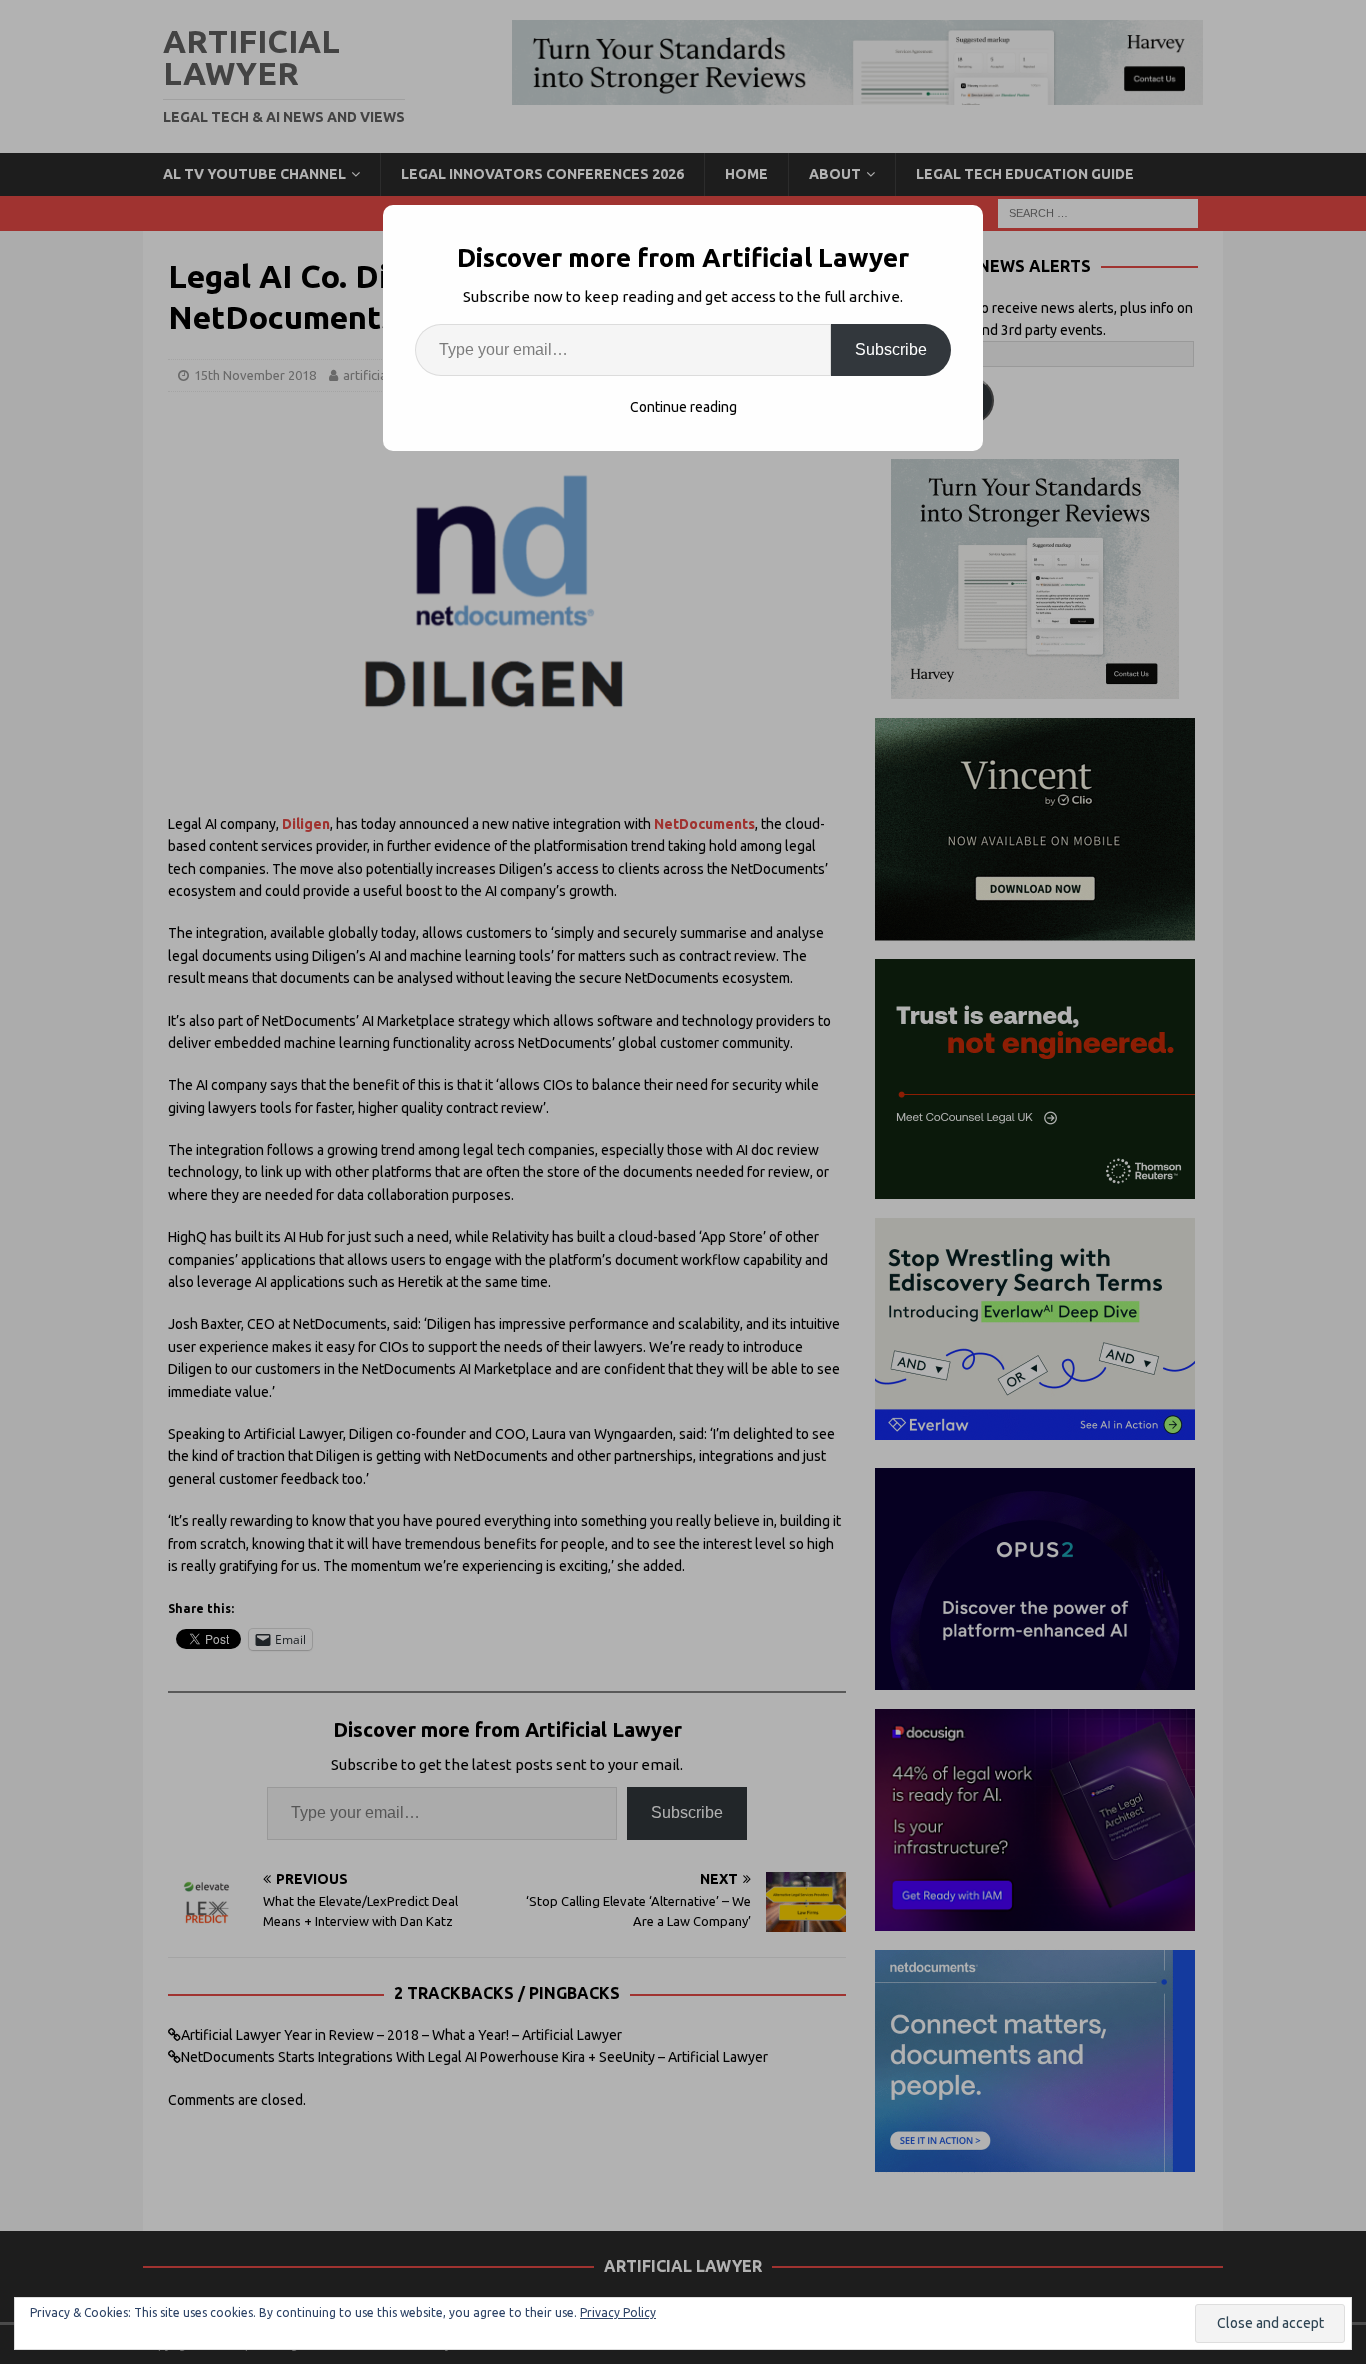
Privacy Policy (618, 2312)
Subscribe (891, 349)
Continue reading (683, 407)
